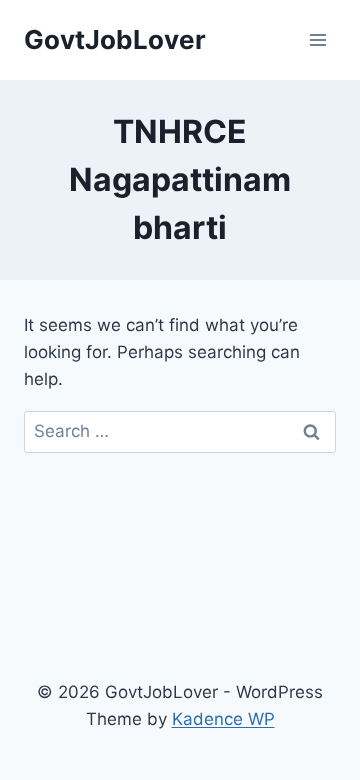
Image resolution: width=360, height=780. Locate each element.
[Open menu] (317, 39)
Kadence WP (223, 719)
